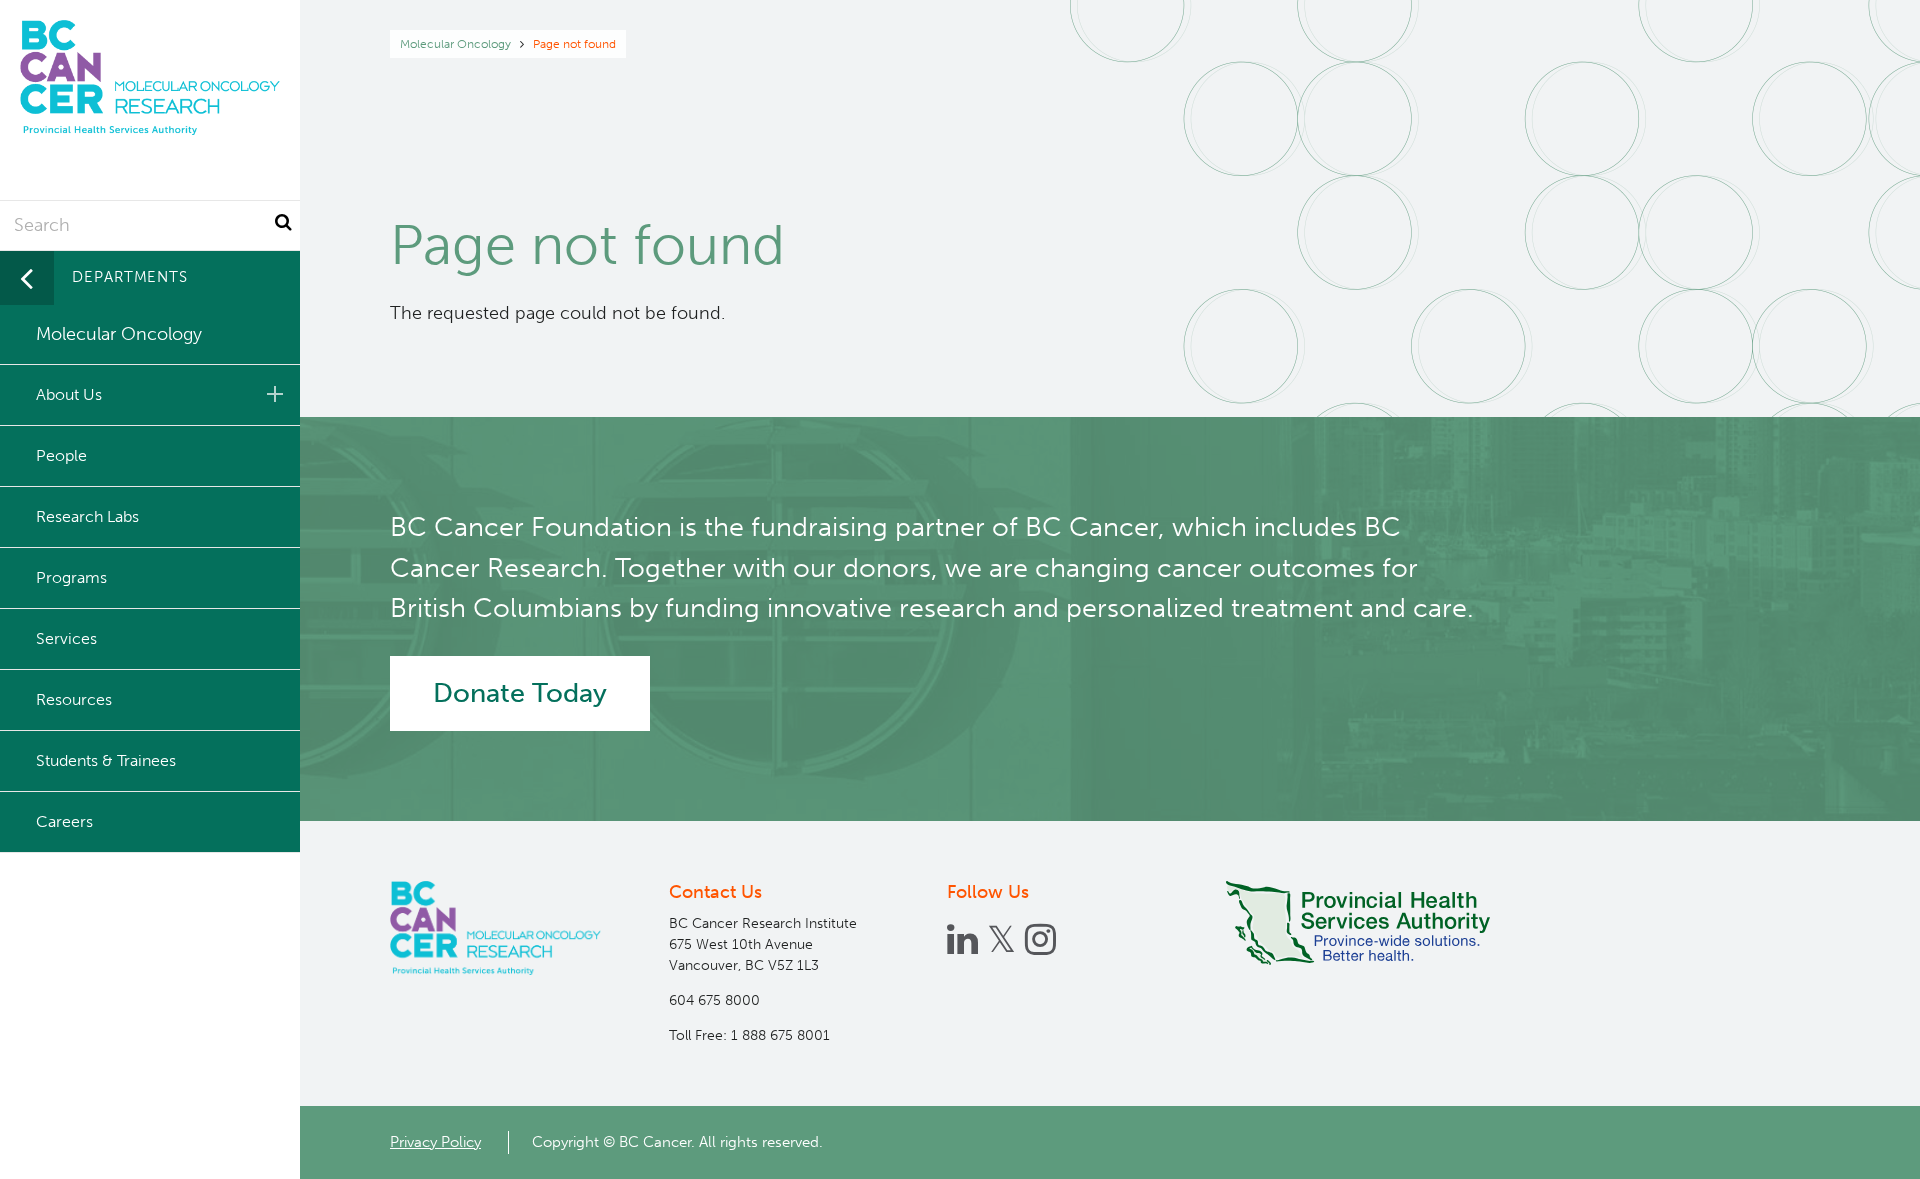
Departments (130, 277)
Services (66, 638)
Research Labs (87, 516)
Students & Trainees (106, 760)
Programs (71, 577)
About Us (69, 394)
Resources (74, 699)
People (61, 455)
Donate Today (520, 693)
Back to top (1855, 1146)
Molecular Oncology (455, 44)
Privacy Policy (435, 1142)
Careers (64, 821)
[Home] (495, 928)
